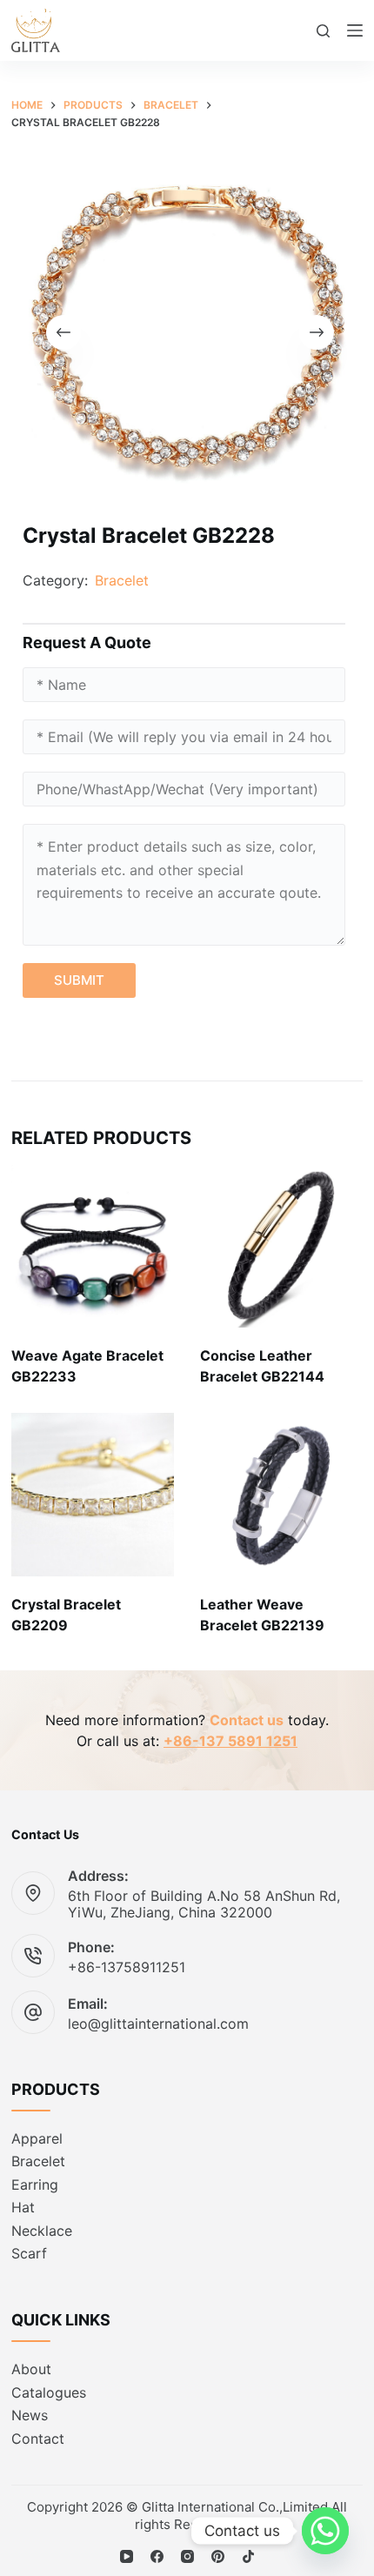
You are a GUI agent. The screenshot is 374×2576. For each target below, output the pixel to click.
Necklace (42, 2231)
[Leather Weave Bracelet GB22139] (281, 1494)
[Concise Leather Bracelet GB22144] (281, 1246)
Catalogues (49, 2392)
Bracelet (122, 580)
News (30, 2415)
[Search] (323, 31)
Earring (35, 2185)
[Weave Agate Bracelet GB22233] (93, 1246)
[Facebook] (157, 2556)
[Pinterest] (218, 2556)
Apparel (37, 2138)
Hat (23, 2207)
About (31, 2369)
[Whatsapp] (325, 2531)
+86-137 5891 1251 (230, 1741)
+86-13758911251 (127, 1967)
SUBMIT (79, 980)
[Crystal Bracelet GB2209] (93, 1494)
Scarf (29, 2253)
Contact (38, 2439)
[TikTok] (248, 2556)
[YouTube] (127, 2556)
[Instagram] (187, 2556)
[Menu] (355, 30)
